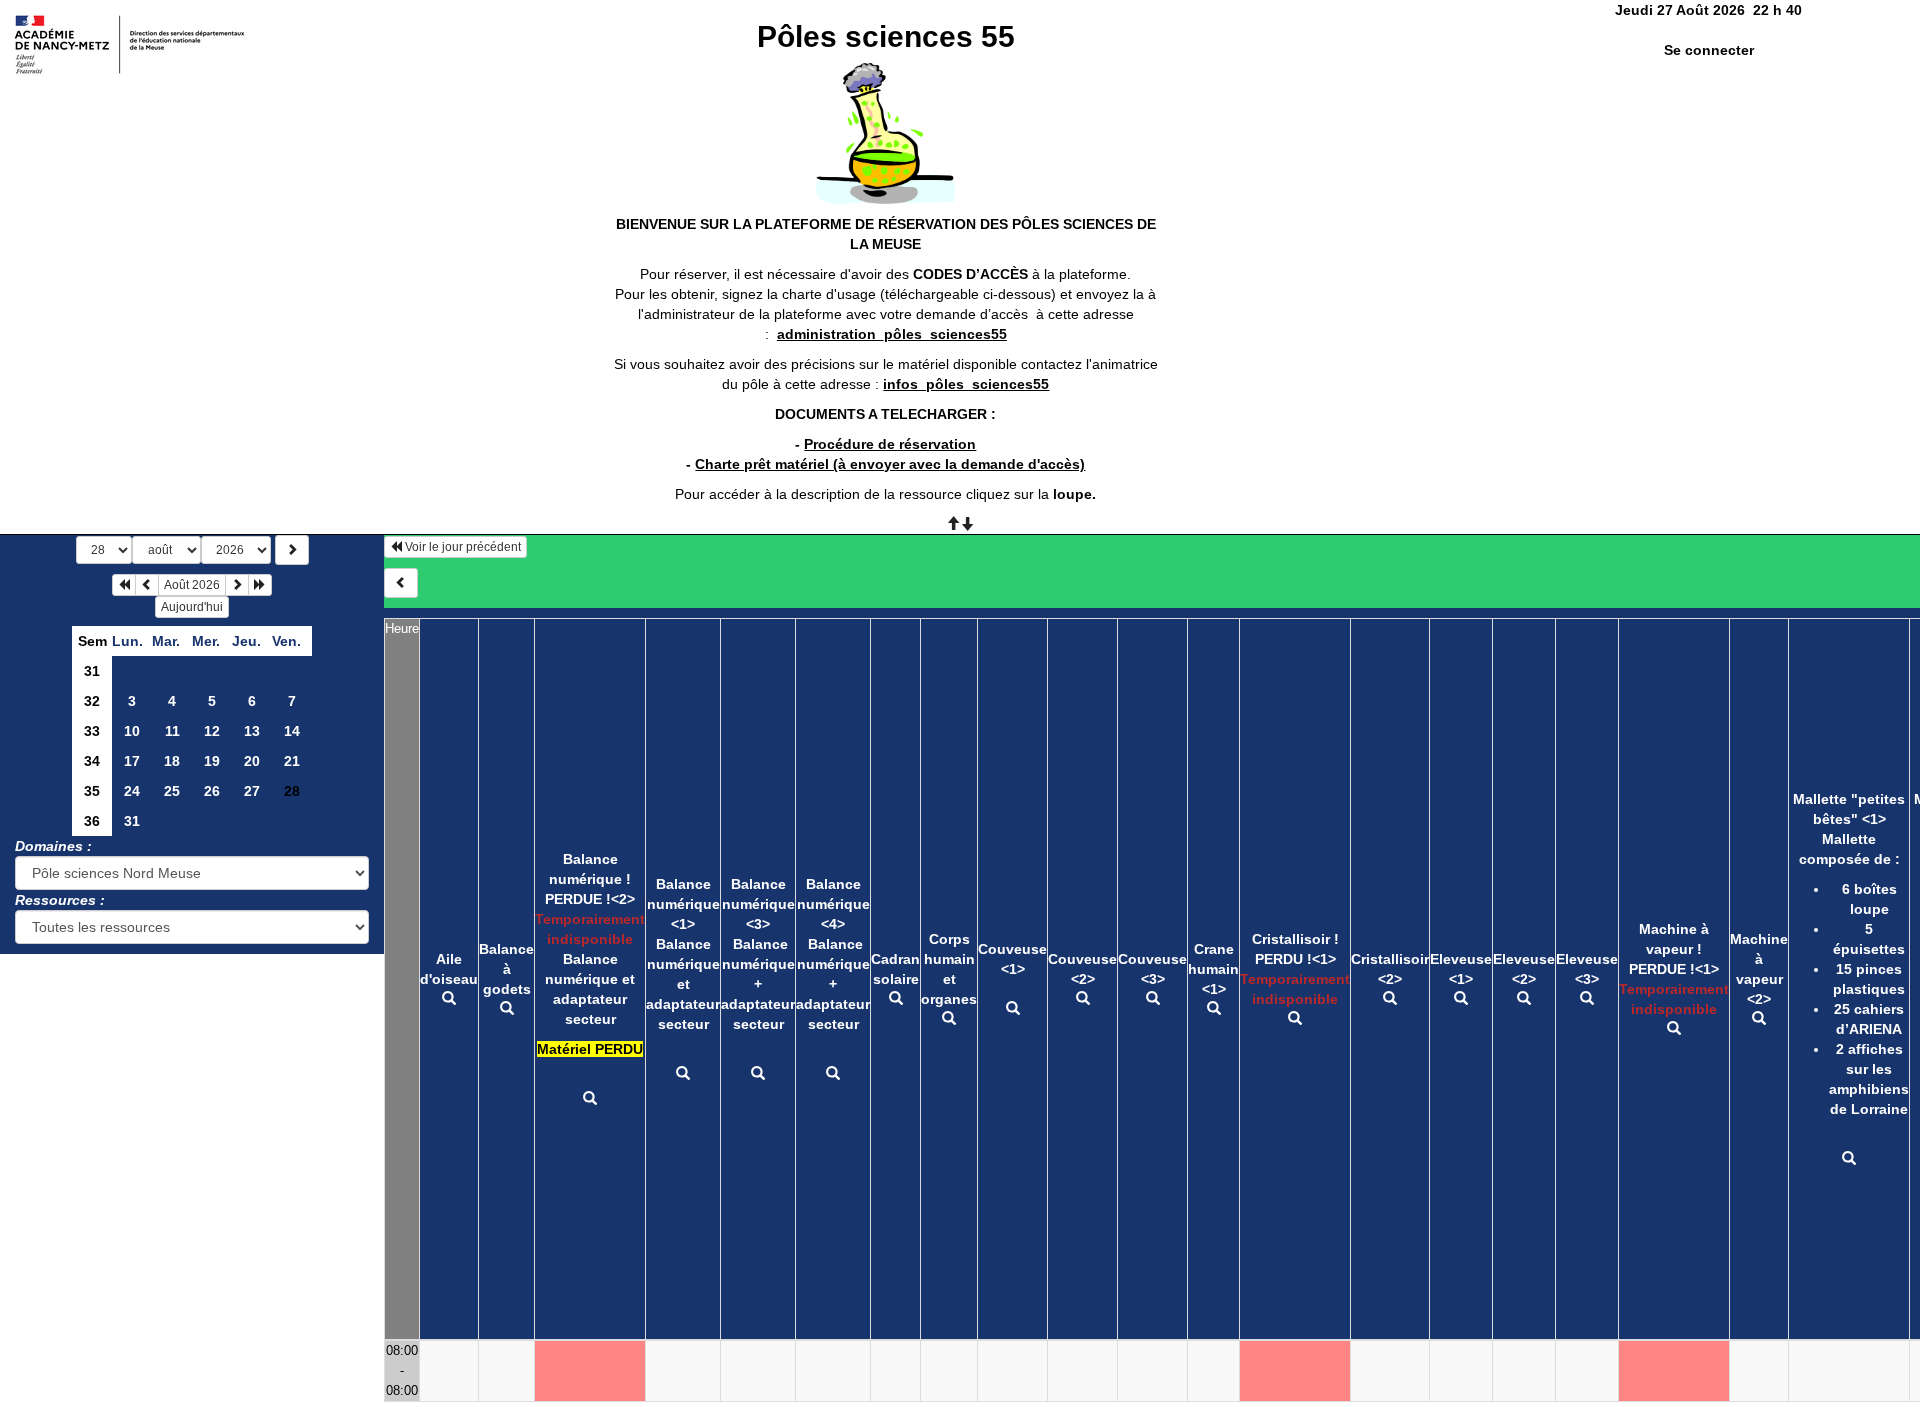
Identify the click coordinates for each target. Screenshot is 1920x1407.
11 (172, 731)
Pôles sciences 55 (886, 36)
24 (132, 791)
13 (252, 731)
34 (92, 761)
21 (292, 761)
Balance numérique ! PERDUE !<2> (590, 879)
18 (172, 761)
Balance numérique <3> (758, 904)
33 (92, 731)
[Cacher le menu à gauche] (401, 583)
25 (172, 791)
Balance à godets (506, 969)
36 (92, 821)
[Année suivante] (260, 585)
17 (132, 761)
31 (92, 671)
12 (212, 731)
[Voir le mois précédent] (147, 585)
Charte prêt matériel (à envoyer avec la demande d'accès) (890, 464)
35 (92, 791)
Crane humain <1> (1213, 969)
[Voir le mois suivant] (237, 585)
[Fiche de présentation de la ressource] (449, 999)
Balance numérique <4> (833, 904)
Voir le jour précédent (461, 547)
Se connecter (1709, 50)
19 (212, 761)
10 (132, 731)
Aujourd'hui (192, 607)
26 (212, 791)
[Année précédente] (124, 585)
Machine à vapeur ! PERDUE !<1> (1674, 949)
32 (92, 701)
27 (252, 791)
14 (292, 731)
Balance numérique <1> (683, 904)
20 (252, 761)
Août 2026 (192, 585)
